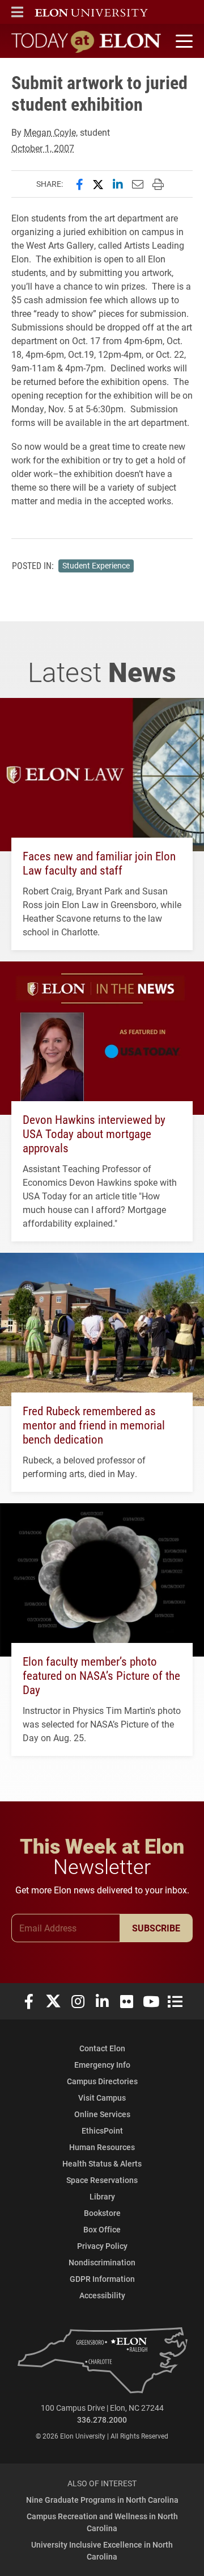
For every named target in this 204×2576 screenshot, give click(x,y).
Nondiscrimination (102, 2262)
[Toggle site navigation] (182, 41)
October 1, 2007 (43, 148)
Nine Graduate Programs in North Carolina (102, 2500)
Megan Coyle (50, 132)
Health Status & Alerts (102, 2163)
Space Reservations (102, 2180)
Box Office (102, 2229)
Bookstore (102, 2213)
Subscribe (156, 1928)
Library (102, 2196)
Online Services (102, 2114)
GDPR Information (102, 2279)
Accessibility (102, 2295)
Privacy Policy (102, 2246)
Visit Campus (102, 2098)
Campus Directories (102, 2081)
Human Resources (102, 2147)
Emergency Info (102, 2065)
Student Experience (96, 566)
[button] (17, 12)
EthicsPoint (102, 2130)
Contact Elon (102, 2048)
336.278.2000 (102, 2420)
